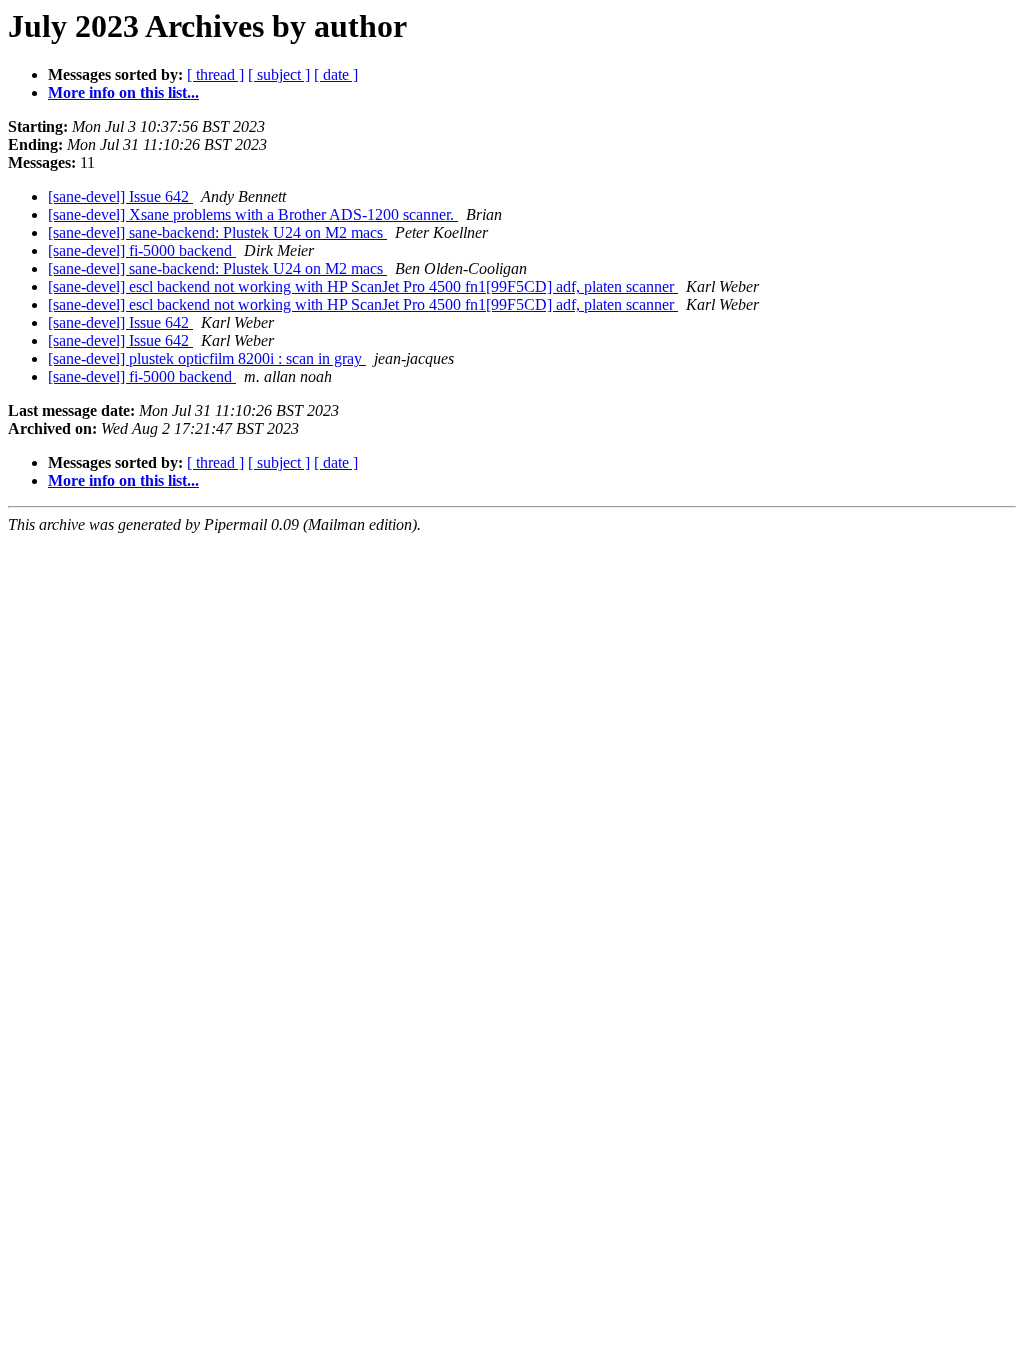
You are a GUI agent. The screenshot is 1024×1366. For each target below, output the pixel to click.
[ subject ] (279, 74)
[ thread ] (215, 74)
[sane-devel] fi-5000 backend (142, 250)
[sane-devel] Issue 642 (120, 196)
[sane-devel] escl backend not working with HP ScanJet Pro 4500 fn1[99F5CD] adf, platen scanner (363, 286)
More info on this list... (123, 92)
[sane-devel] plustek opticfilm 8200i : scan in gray (207, 358)
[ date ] (336, 74)
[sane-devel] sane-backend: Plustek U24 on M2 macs (217, 232)
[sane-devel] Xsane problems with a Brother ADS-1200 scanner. (253, 214)
